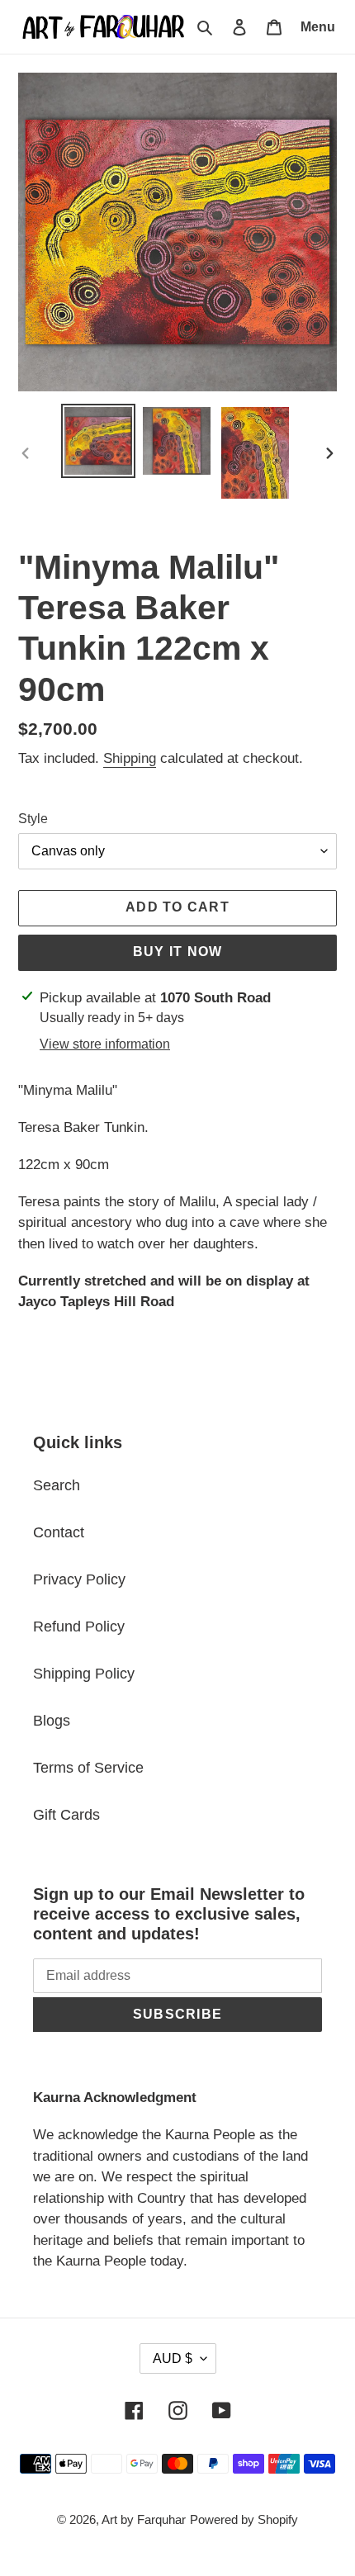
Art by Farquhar (144, 2519)
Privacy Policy (79, 1579)
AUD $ (173, 2358)
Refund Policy (79, 1627)
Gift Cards (66, 1815)
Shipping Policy (84, 1674)
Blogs (52, 1721)
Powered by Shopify (244, 2519)
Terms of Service (88, 1768)
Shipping (130, 758)
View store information (105, 1044)
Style (33, 819)
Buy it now (178, 952)
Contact (59, 1532)
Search (57, 1485)
